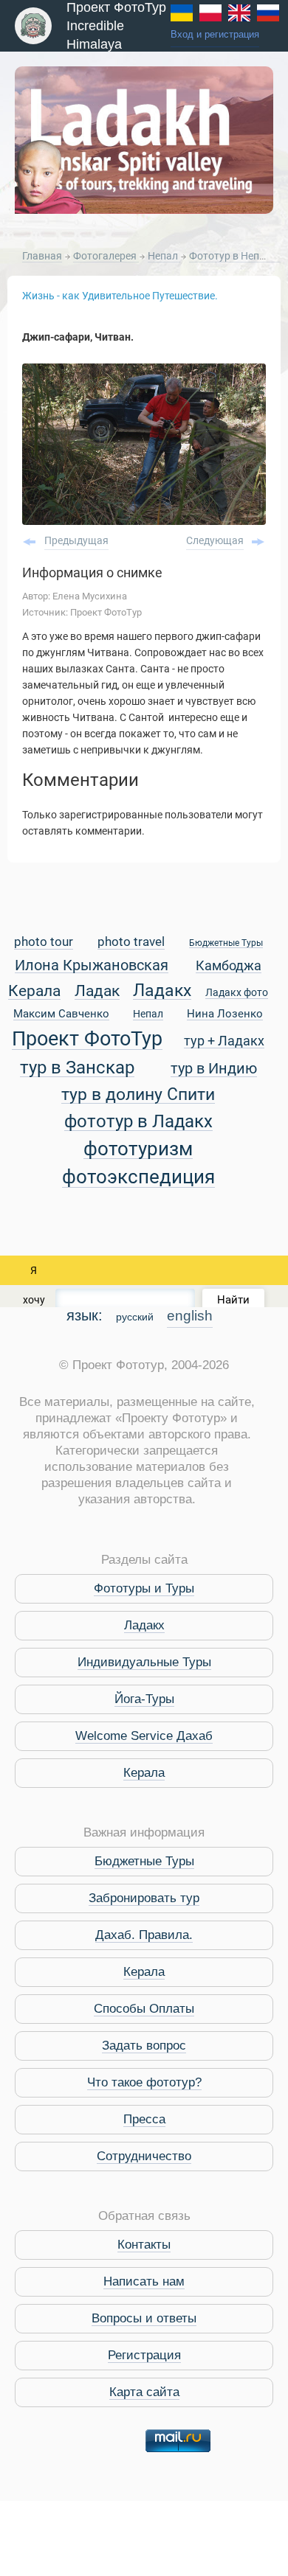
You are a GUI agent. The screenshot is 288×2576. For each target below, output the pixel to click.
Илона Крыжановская (92, 966)
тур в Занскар (77, 1068)
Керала (34, 992)
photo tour (44, 943)
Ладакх (162, 991)
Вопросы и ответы (144, 2318)
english (190, 1316)
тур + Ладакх (224, 1041)
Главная (42, 256)
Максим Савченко (61, 1014)
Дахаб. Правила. (144, 1935)
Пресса (144, 2119)
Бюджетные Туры (226, 943)
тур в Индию (214, 1069)
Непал (164, 256)
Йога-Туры (144, 1699)
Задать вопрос (144, 2046)
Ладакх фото (237, 993)
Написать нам (144, 2281)
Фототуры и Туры (144, 1588)
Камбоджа (229, 966)
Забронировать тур (144, 1898)
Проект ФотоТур (87, 1040)
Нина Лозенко (225, 1014)
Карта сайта (144, 2392)
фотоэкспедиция (138, 1178)
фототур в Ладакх (138, 1122)
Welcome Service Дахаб (144, 1736)
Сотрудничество (144, 2156)
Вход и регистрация (215, 35)
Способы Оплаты (144, 2009)
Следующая (215, 540)
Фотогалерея (106, 256)
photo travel (131, 943)
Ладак (97, 992)
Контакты (144, 2245)
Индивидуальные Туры (144, 1662)
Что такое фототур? (144, 2082)
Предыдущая (76, 540)
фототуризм (138, 1150)
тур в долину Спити (138, 1095)
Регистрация (144, 2355)
